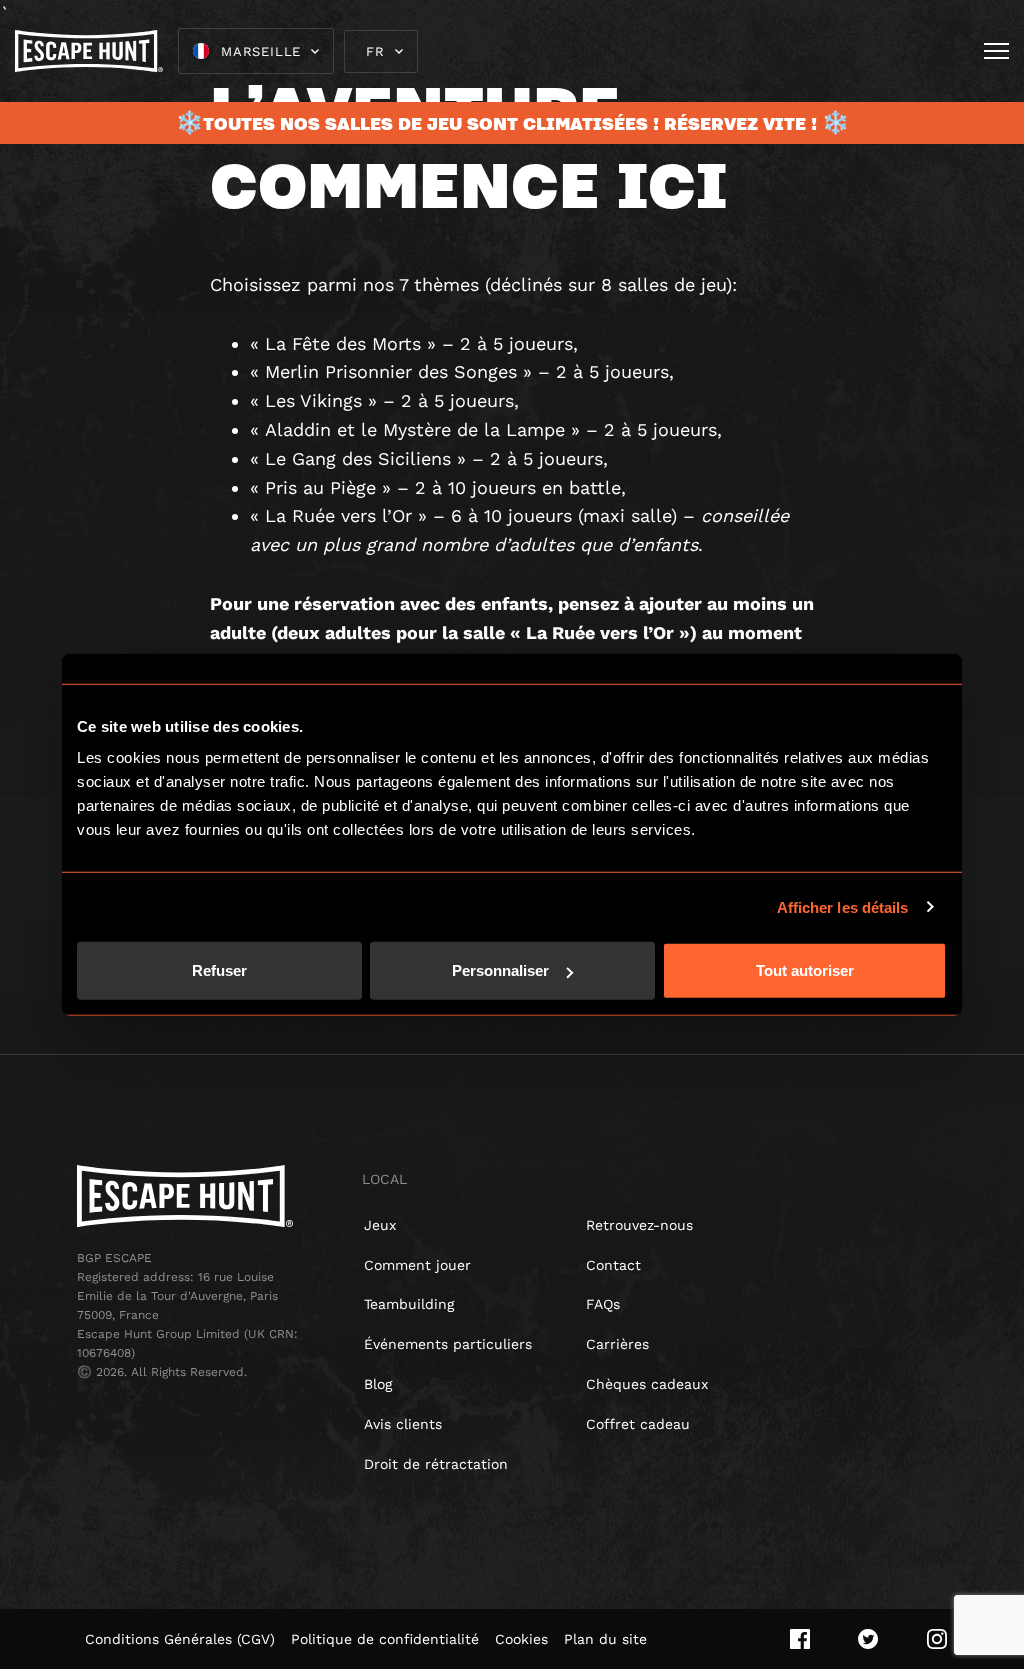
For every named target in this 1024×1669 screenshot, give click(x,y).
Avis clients (403, 1424)
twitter (868, 1639)
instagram (937, 1639)
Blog (378, 1384)
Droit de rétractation (436, 1464)
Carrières (617, 1344)
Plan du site (605, 1639)
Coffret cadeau (638, 1424)
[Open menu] (996, 51)
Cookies (521, 1639)
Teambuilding (409, 1304)
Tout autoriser (805, 970)
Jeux (380, 1225)
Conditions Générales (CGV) (180, 1639)
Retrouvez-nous (639, 1225)
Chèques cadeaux (647, 1384)
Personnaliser (500, 970)
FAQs (603, 1304)
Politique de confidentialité (385, 1639)
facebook (800, 1639)
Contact (613, 1265)
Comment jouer (417, 1265)
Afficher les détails (843, 906)
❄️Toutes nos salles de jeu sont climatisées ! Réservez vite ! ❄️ (512, 123)
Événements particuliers (448, 1344)
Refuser (219, 970)
